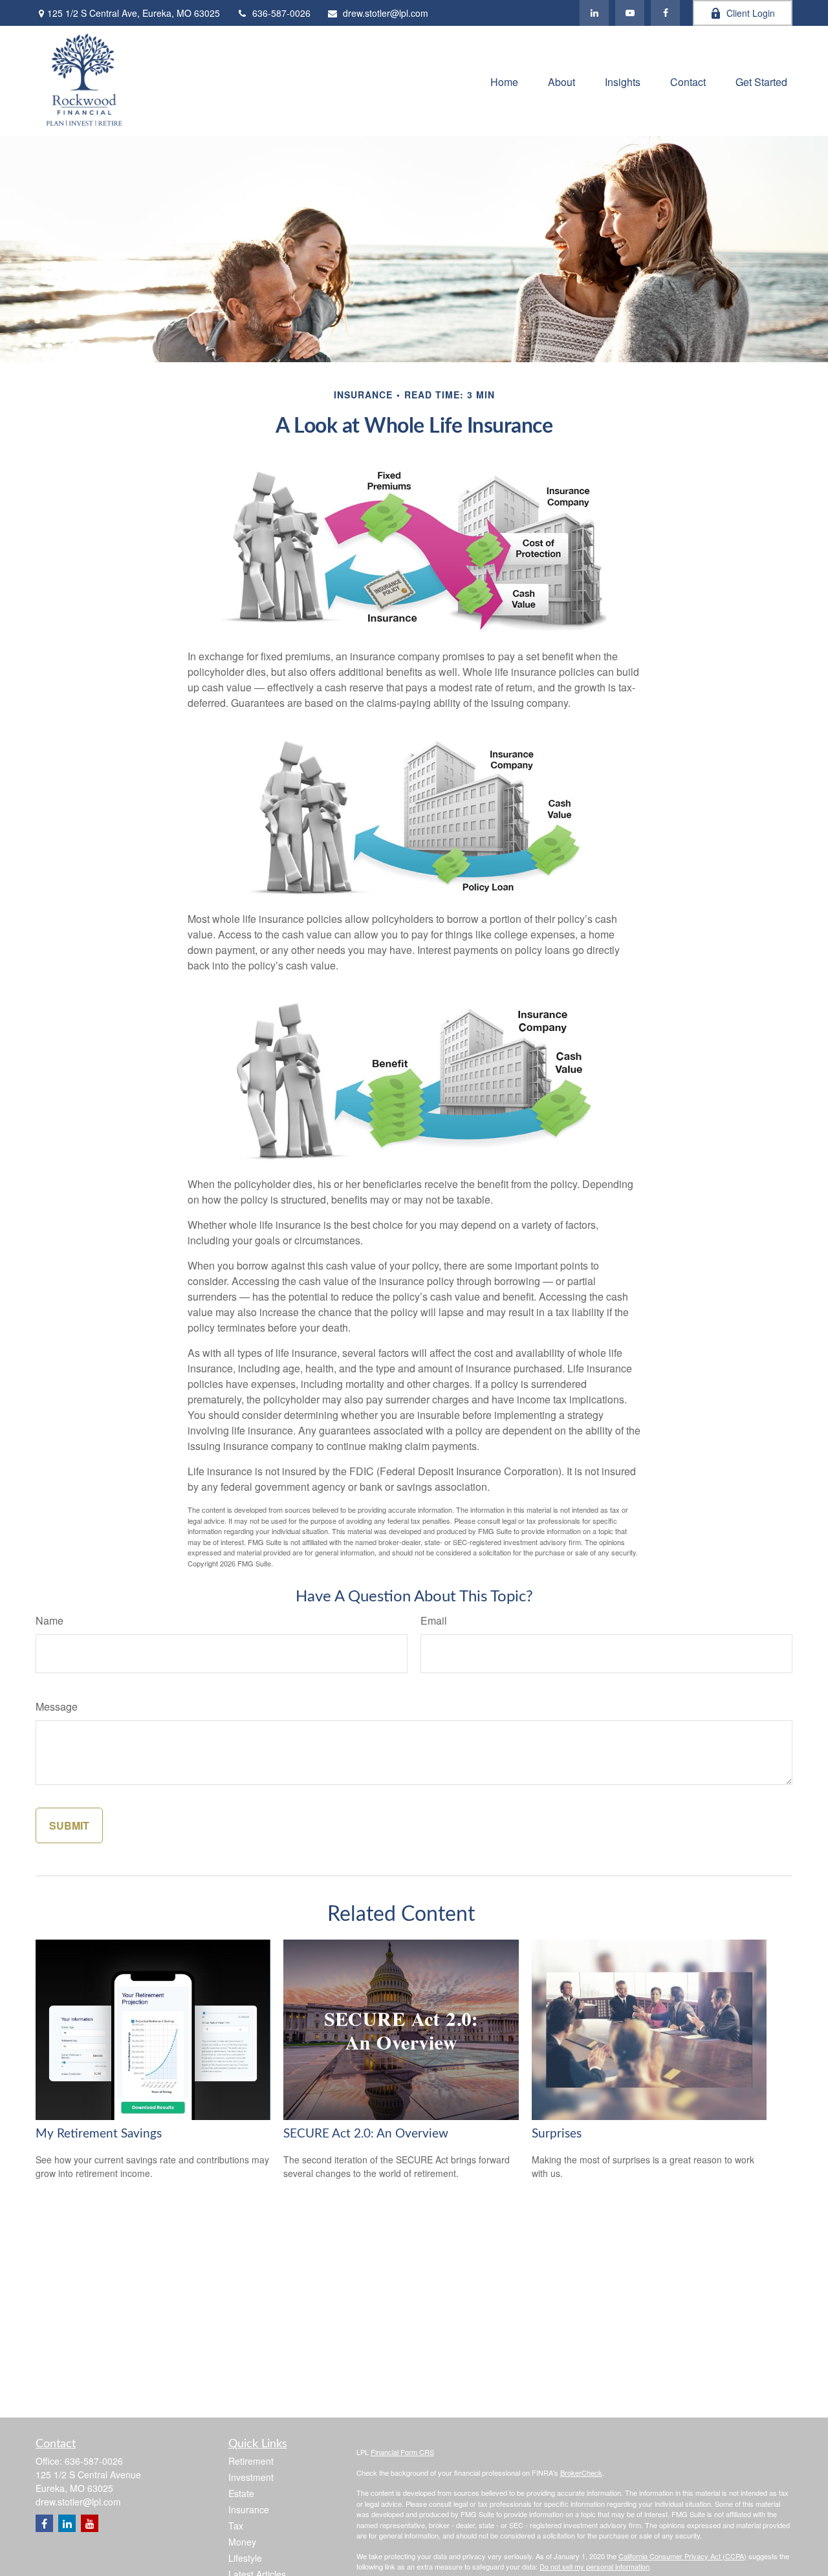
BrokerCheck (581, 2473)
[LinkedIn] (594, 13)
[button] (504, 81)
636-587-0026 (281, 13)
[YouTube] (630, 13)
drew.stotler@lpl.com (386, 13)
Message (57, 1706)
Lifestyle (245, 2558)
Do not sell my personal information (594, 2566)
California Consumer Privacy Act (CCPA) (682, 2556)
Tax (236, 2526)
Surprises (557, 2134)
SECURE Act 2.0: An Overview (366, 2134)
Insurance (249, 2509)
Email (434, 1620)
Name (49, 1620)
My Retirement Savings (99, 2134)
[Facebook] (665, 13)
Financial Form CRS (402, 2452)
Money (242, 2542)
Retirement (251, 2461)
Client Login (751, 13)
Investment (251, 2477)
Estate (241, 2493)
